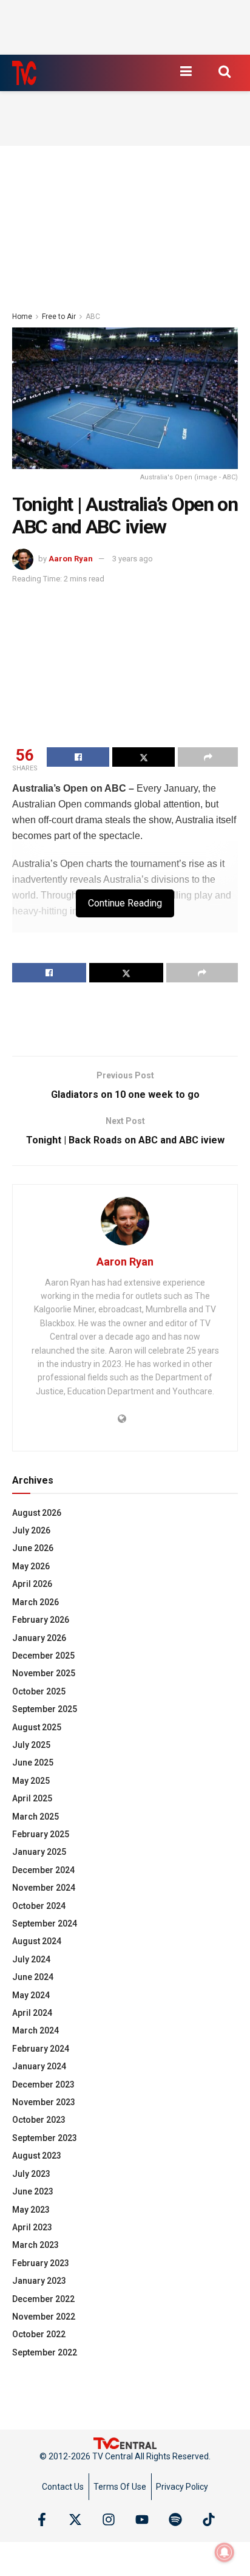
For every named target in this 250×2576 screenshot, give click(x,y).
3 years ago (133, 559)
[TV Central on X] (75, 2519)
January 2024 (39, 2066)
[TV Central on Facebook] (42, 2519)
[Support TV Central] (125, 2442)
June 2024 (33, 1977)
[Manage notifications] (225, 2552)
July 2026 (31, 1530)
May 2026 (31, 1566)
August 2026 (37, 1513)
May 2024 (31, 1995)
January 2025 (39, 1852)
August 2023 (37, 2156)
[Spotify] (175, 2519)
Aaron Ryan (71, 559)
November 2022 (44, 2317)
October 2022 (39, 2334)
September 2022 (45, 2352)
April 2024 (32, 2013)
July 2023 (31, 2174)
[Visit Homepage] (24, 73)
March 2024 (35, 2030)
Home (22, 317)
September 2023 (45, 2138)
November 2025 (44, 1673)
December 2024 (43, 1870)
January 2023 (39, 2281)
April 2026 (32, 1584)
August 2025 (37, 1727)
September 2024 (45, 1923)
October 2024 (39, 1906)
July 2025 (31, 1745)
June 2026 (33, 1548)
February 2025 (41, 1834)
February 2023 (41, 2263)
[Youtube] (142, 2519)
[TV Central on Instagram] (109, 2519)
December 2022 (43, 2299)
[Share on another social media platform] (208, 757)
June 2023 (33, 2191)
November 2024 (44, 1888)
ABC (93, 317)
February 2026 (41, 1620)
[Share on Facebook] (78, 757)
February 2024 (41, 2049)
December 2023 (43, 2084)
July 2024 (31, 1959)
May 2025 (31, 1781)
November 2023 (44, 2102)
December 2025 (43, 1656)
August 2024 (37, 1941)
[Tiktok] (209, 2519)
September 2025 (45, 1709)
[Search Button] (225, 71)
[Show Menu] (186, 71)
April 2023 (32, 2227)
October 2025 (39, 1691)
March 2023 (35, 2245)
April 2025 (32, 1798)
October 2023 (39, 2120)
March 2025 (35, 1817)
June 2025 (33, 1762)
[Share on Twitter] (144, 757)
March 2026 (35, 1602)
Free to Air (59, 317)
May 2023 (31, 2210)
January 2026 (39, 1638)
